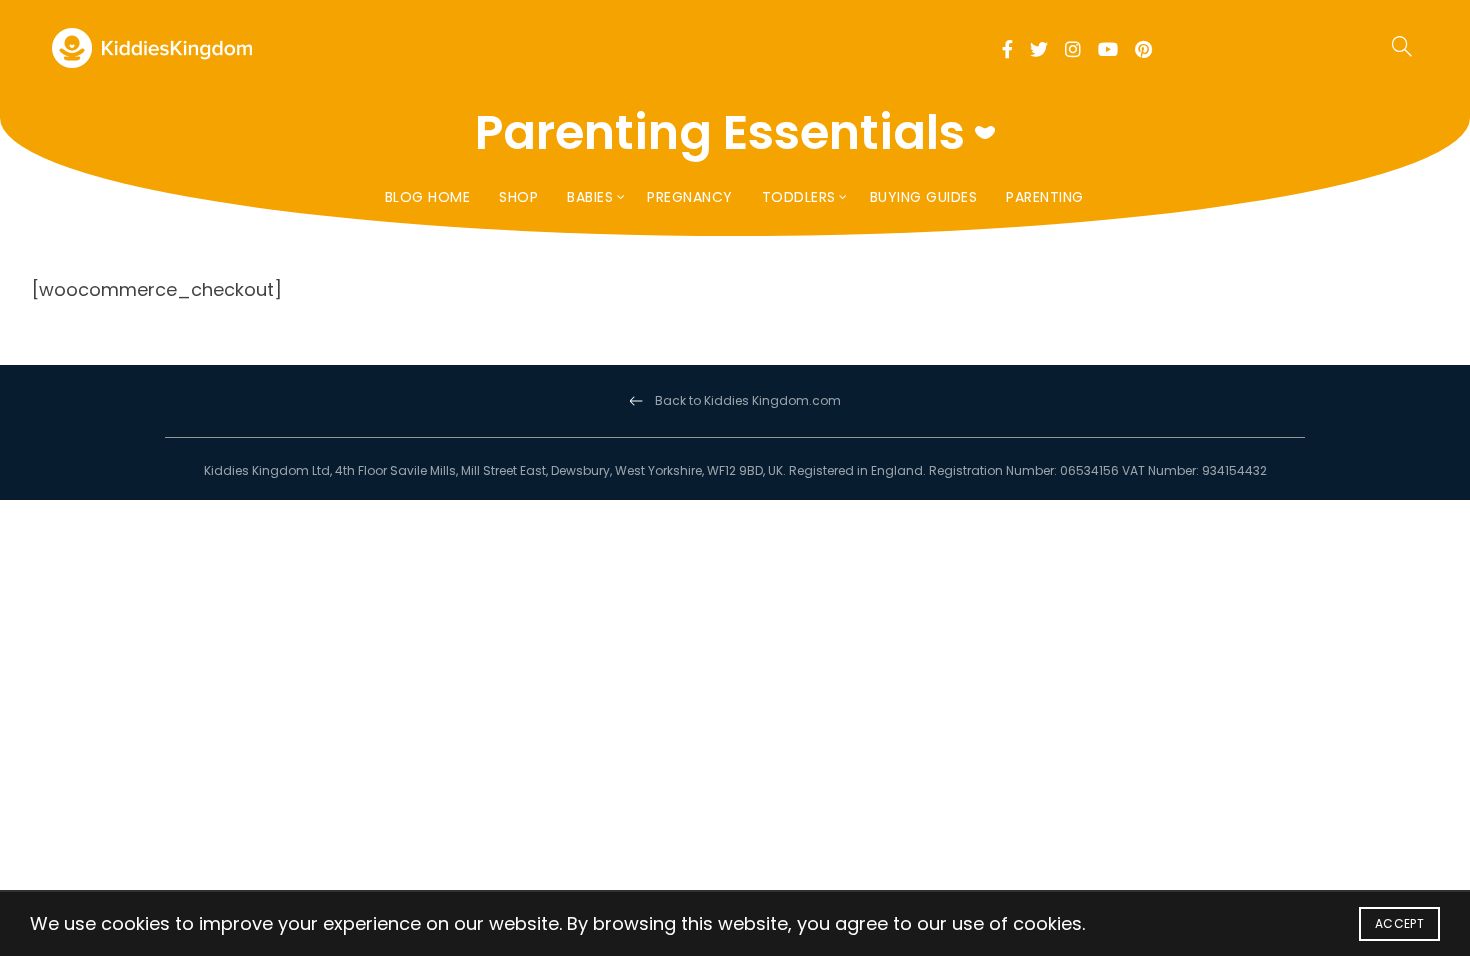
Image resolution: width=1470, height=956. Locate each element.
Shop (518, 197)
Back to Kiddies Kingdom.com (748, 400)
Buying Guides (924, 197)
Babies (590, 197)
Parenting (1045, 197)
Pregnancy (690, 197)
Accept (1399, 923)
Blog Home (428, 197)
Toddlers (799, 197)
